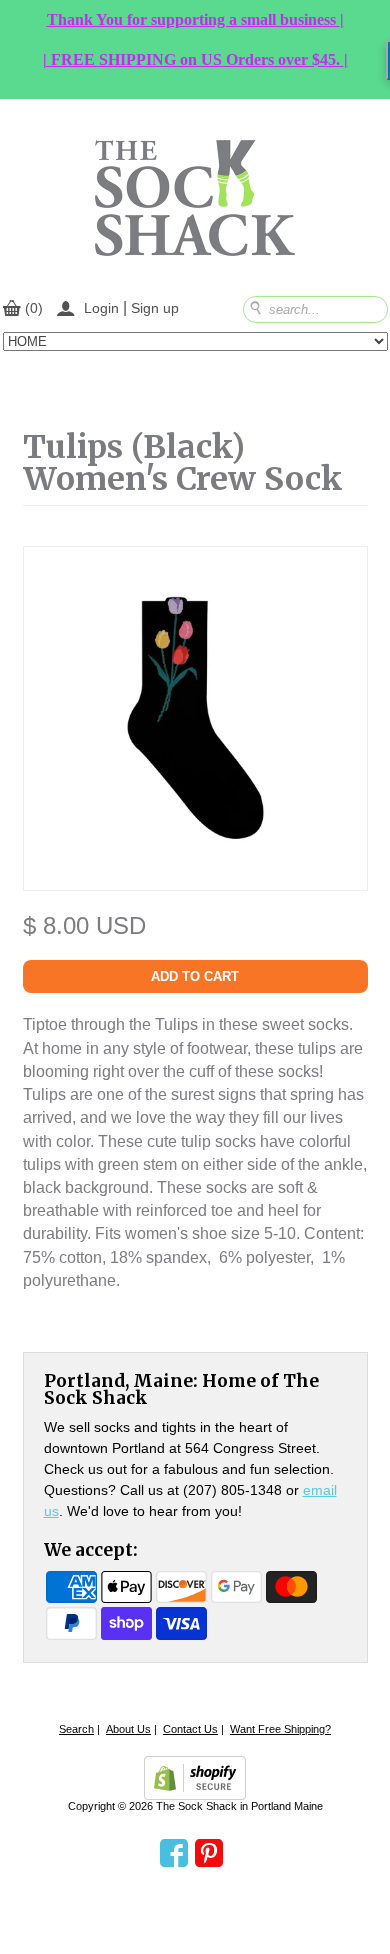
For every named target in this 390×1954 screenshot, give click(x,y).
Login (101, 308)
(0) (34, 308)
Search (76, 1729)
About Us (128, 1729)
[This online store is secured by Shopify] (195, 1778)
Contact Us (190, 1729)
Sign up (155, 308)
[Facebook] (174, 1854)
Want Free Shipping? (280, 1729)
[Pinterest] (209, 1854)
